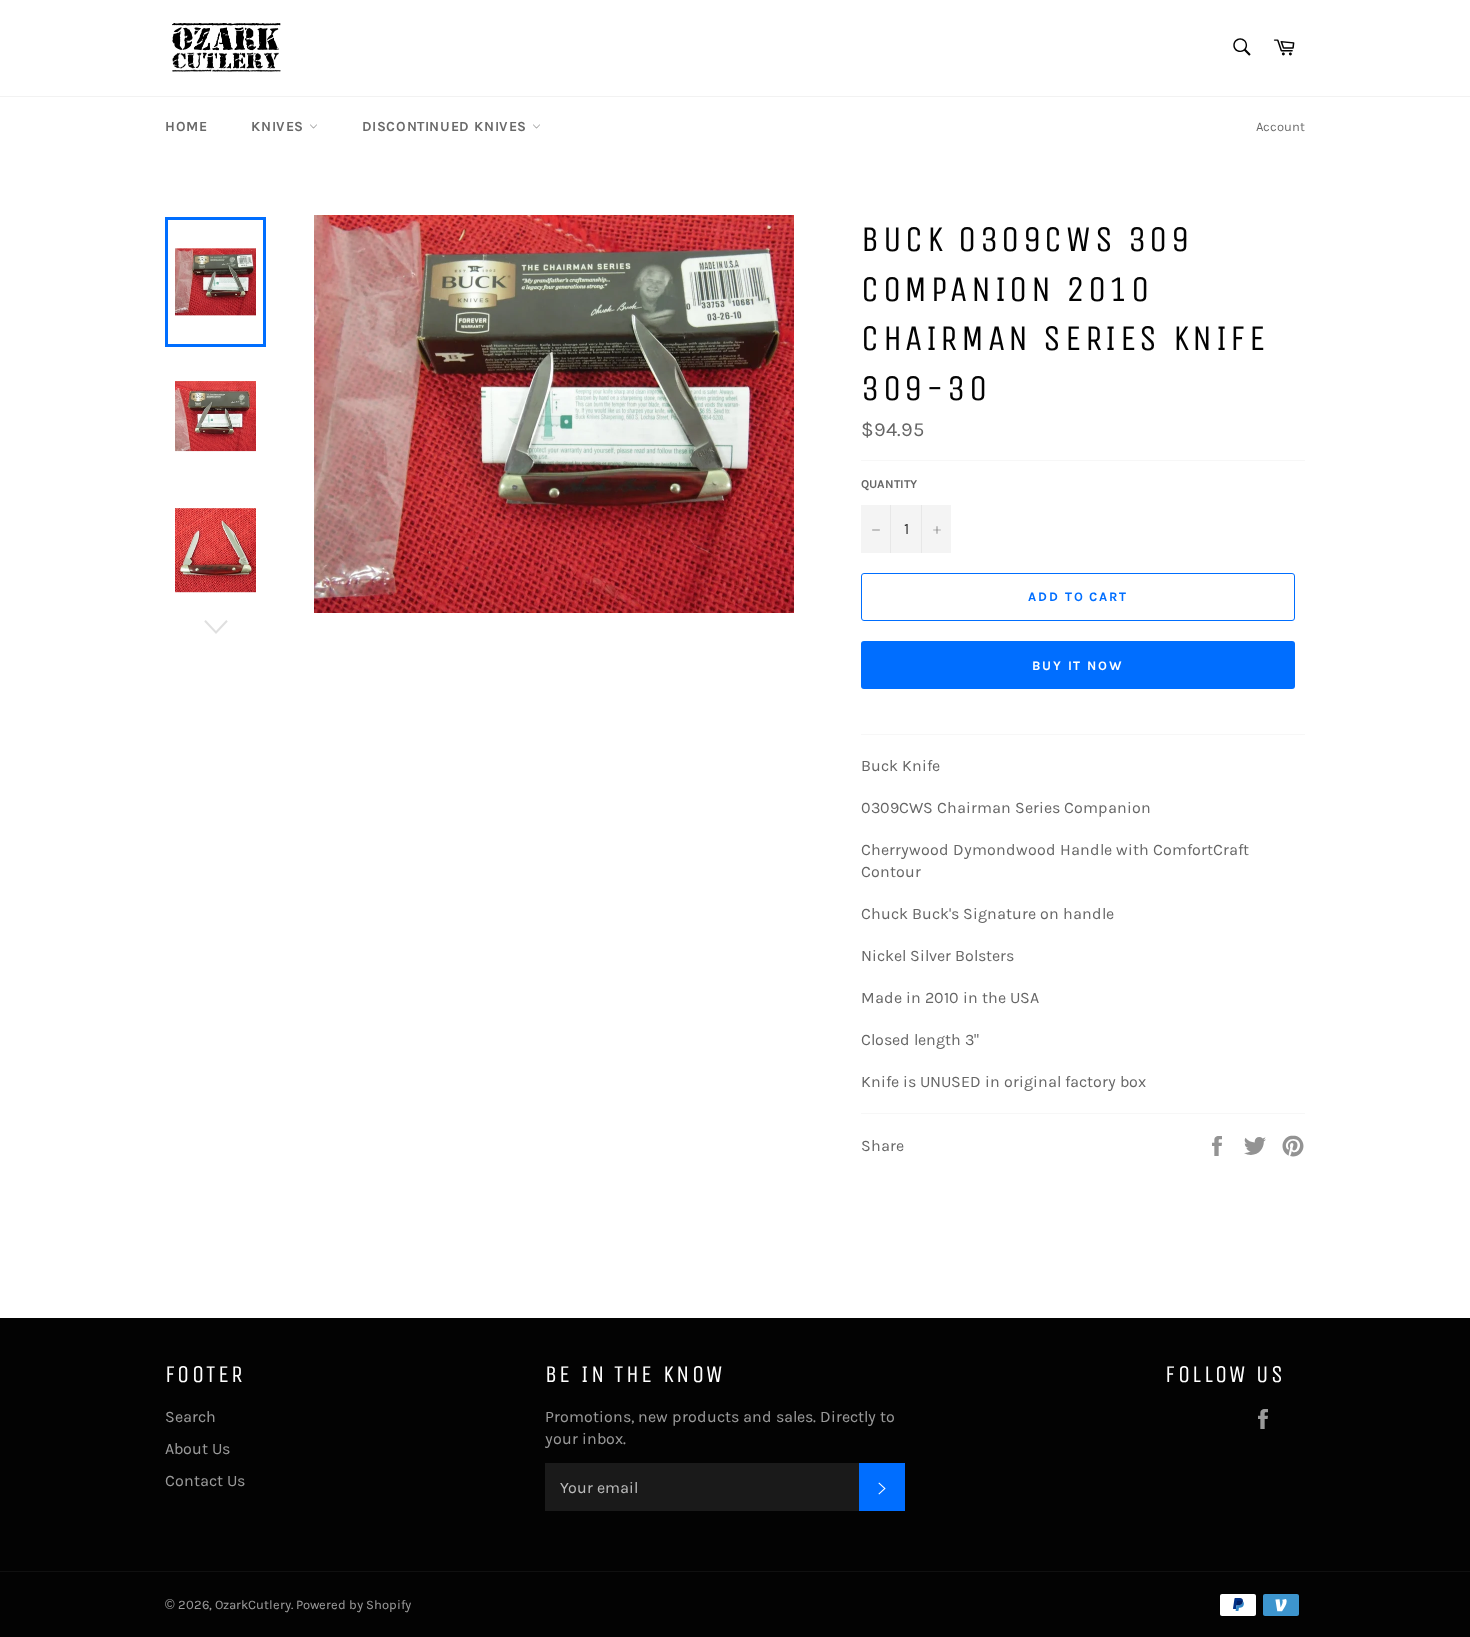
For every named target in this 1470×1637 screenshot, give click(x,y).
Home (186, 126)
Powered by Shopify (353, 1604)
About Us (197, 1448)
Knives (279, 126)
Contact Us (205, 1480)
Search (190, 1416)
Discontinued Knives (447, 126)
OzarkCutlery (253, 1604)
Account (1280, 126)
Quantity (889, 484)
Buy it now (1078, 665)
